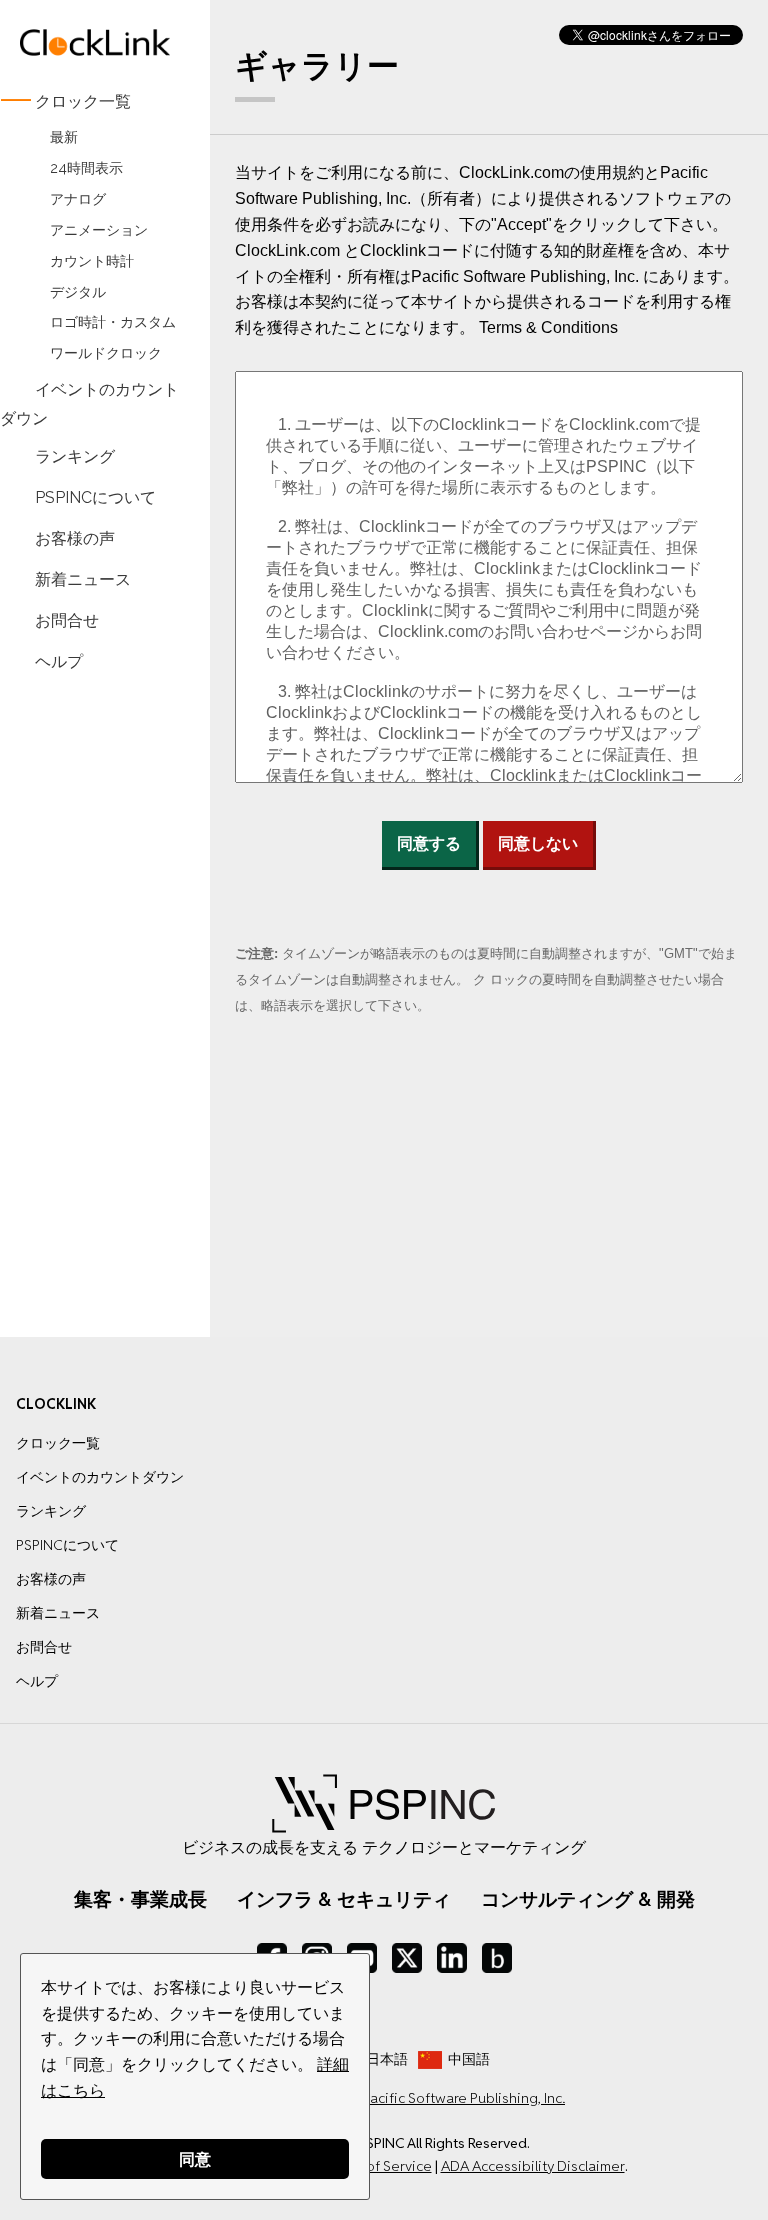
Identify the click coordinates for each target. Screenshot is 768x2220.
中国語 (469, 2059)
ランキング (75, 456)
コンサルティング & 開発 (588, 1899)
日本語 (387, 2059)
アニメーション (99, 229)
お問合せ (67, 619)
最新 (64, 136)
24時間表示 (86, 167)
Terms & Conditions (548, 327)
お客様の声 (75, 537)
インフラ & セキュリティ (344, 1899)
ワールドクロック (106, 353)
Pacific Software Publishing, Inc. (463, 2098)
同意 (195, 2158)
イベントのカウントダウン (89, 404)
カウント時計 (92, 260)
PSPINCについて (95, 497)
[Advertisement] (95, 990)
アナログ (78, 198)
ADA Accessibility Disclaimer (533, 2166)
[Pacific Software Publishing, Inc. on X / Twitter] (407, 1958)
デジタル (78, 291)
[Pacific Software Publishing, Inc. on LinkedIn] (452, 1958)
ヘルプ (59, 660)
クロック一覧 (83, 101)
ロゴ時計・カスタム (113, 322)
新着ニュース (83, 578)
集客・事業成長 (140, 1899)
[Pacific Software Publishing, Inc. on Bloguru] (497, 1958)
